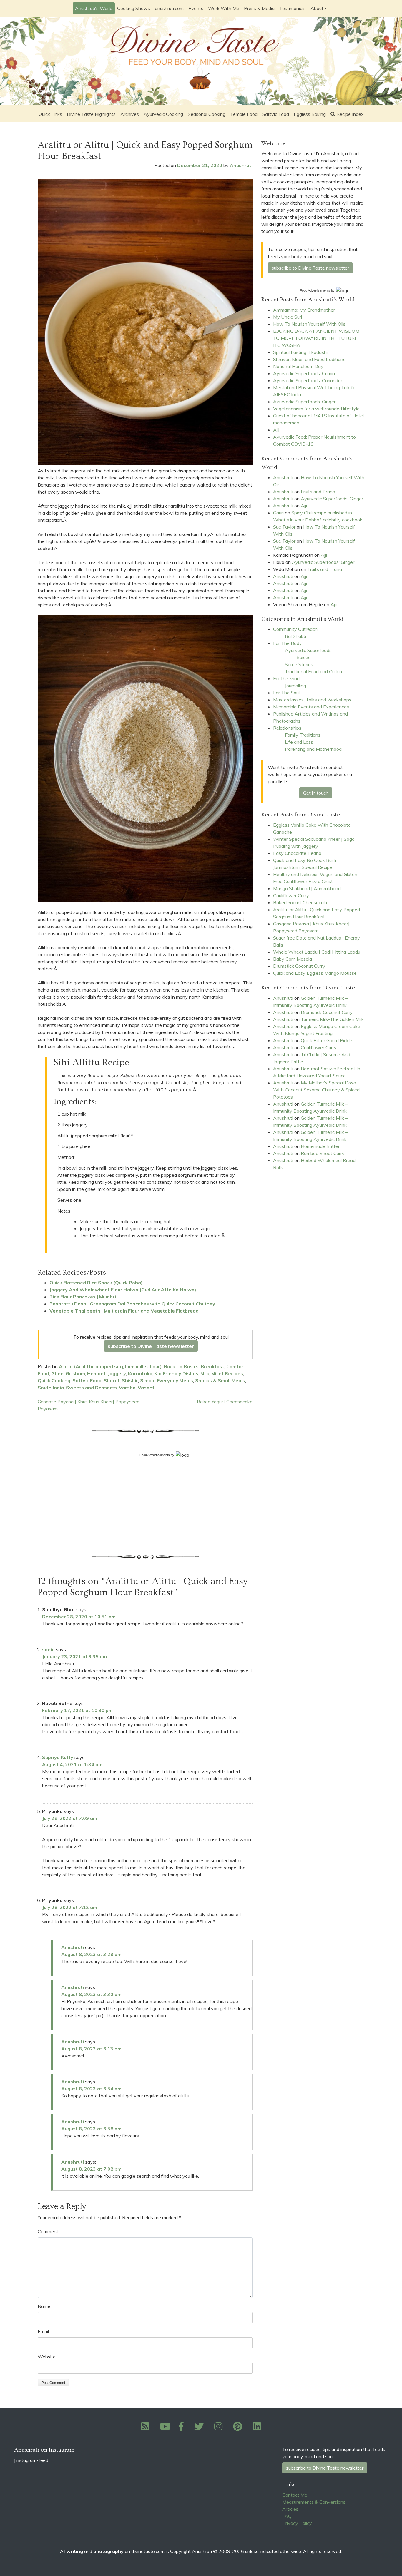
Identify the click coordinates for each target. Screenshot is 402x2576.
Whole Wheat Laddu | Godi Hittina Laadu (317, 952)
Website (47, 2357)
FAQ (287, 2516)
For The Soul (286, 693)
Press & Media (259, 8)
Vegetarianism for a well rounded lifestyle (316, 409)
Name (44, 2306)
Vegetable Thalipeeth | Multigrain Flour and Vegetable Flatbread (124, 1311)
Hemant (96, 1373)
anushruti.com (169, 8)
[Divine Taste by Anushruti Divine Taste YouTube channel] (165, 2428)
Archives (130, 114)
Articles (290, 2509)
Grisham (75, 1373)
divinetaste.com (148, 2551)
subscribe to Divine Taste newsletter (151, 1346)
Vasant (146, 1388)
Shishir (130, 1380)
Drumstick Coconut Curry (299, 966)
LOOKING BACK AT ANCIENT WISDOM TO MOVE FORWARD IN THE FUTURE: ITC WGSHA (316, 338)
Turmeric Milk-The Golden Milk (332, 1019)
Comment (48, 2231)
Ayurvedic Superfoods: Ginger (304, 402)
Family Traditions (303, 735)
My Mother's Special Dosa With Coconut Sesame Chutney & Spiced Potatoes (316, 1090)
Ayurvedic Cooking (163, 114)
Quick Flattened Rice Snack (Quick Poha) (96, 1283)
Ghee (57, 1373)
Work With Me (224, 8)
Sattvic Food (276, 114)
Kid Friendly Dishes (176, 1373)
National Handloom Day (298, 366)
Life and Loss (299, 742)
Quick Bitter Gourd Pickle (327, 1040)
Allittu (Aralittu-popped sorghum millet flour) (110, 1366)
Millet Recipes (227, 1373)
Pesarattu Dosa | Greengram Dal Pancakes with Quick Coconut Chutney (132, 1304)
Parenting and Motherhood (313, 749)
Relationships (287, 728)
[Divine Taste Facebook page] (185, 2428)
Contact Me (295, 2495)
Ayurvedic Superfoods (308, 650)
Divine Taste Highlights (91, 114)
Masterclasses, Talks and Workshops (312, 700)
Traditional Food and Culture (314, 671)
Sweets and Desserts (91, 1388)
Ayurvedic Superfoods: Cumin (304, 373)
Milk (205, 1373)
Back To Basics (181, 1366)
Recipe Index (350, 114)
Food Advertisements (155, 1455)
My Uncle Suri (288, 317)
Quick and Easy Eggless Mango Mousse (315, 973)
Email (43, 2331)
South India (51, 1388)
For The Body (288, 643)
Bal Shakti (295, 636)
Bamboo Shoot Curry (323, 1153)
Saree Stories (299, 664)
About (317, 8)
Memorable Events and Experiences (311, 707)
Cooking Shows (134, 8)
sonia (48, 1649)
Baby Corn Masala (293, 959)
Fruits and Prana (318, 492)
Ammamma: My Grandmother (304, 310)
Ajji (276, 430)
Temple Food (244, 114)
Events (196, 8)
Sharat (112, 1380)
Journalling (295, 686)
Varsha (127, 1388)
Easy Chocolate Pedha (297, 853)
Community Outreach (295, 629)
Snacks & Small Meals (220, 1380)
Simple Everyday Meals (167, 1380)
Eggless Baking (310, 114)
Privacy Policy (297, 2523)
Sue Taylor (284, 527)
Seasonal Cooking (207, 114)
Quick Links (50, 114)
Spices (304, 657)
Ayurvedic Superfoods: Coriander (308, 380)
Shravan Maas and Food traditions (309, 359)
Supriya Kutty (58, 1757)
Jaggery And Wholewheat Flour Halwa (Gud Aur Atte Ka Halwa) (123, 1290)
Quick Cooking (54, 1380)
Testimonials (293, 8)
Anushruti (241, 165)
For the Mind (286, 678)
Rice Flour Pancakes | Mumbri (83, 1297)
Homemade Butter (320, 1146)
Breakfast (212, 1366)
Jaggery (117, 1373)
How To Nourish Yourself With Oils (309, 324)
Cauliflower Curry (291, 895)
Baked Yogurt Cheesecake (225, 1402)
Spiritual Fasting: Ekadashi (300, 352)
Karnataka (140, 1373)
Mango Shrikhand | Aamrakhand (307, 888)
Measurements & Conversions (314, 2502)
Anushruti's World (94, 8)
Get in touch (316, 793)
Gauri (278, 513)
